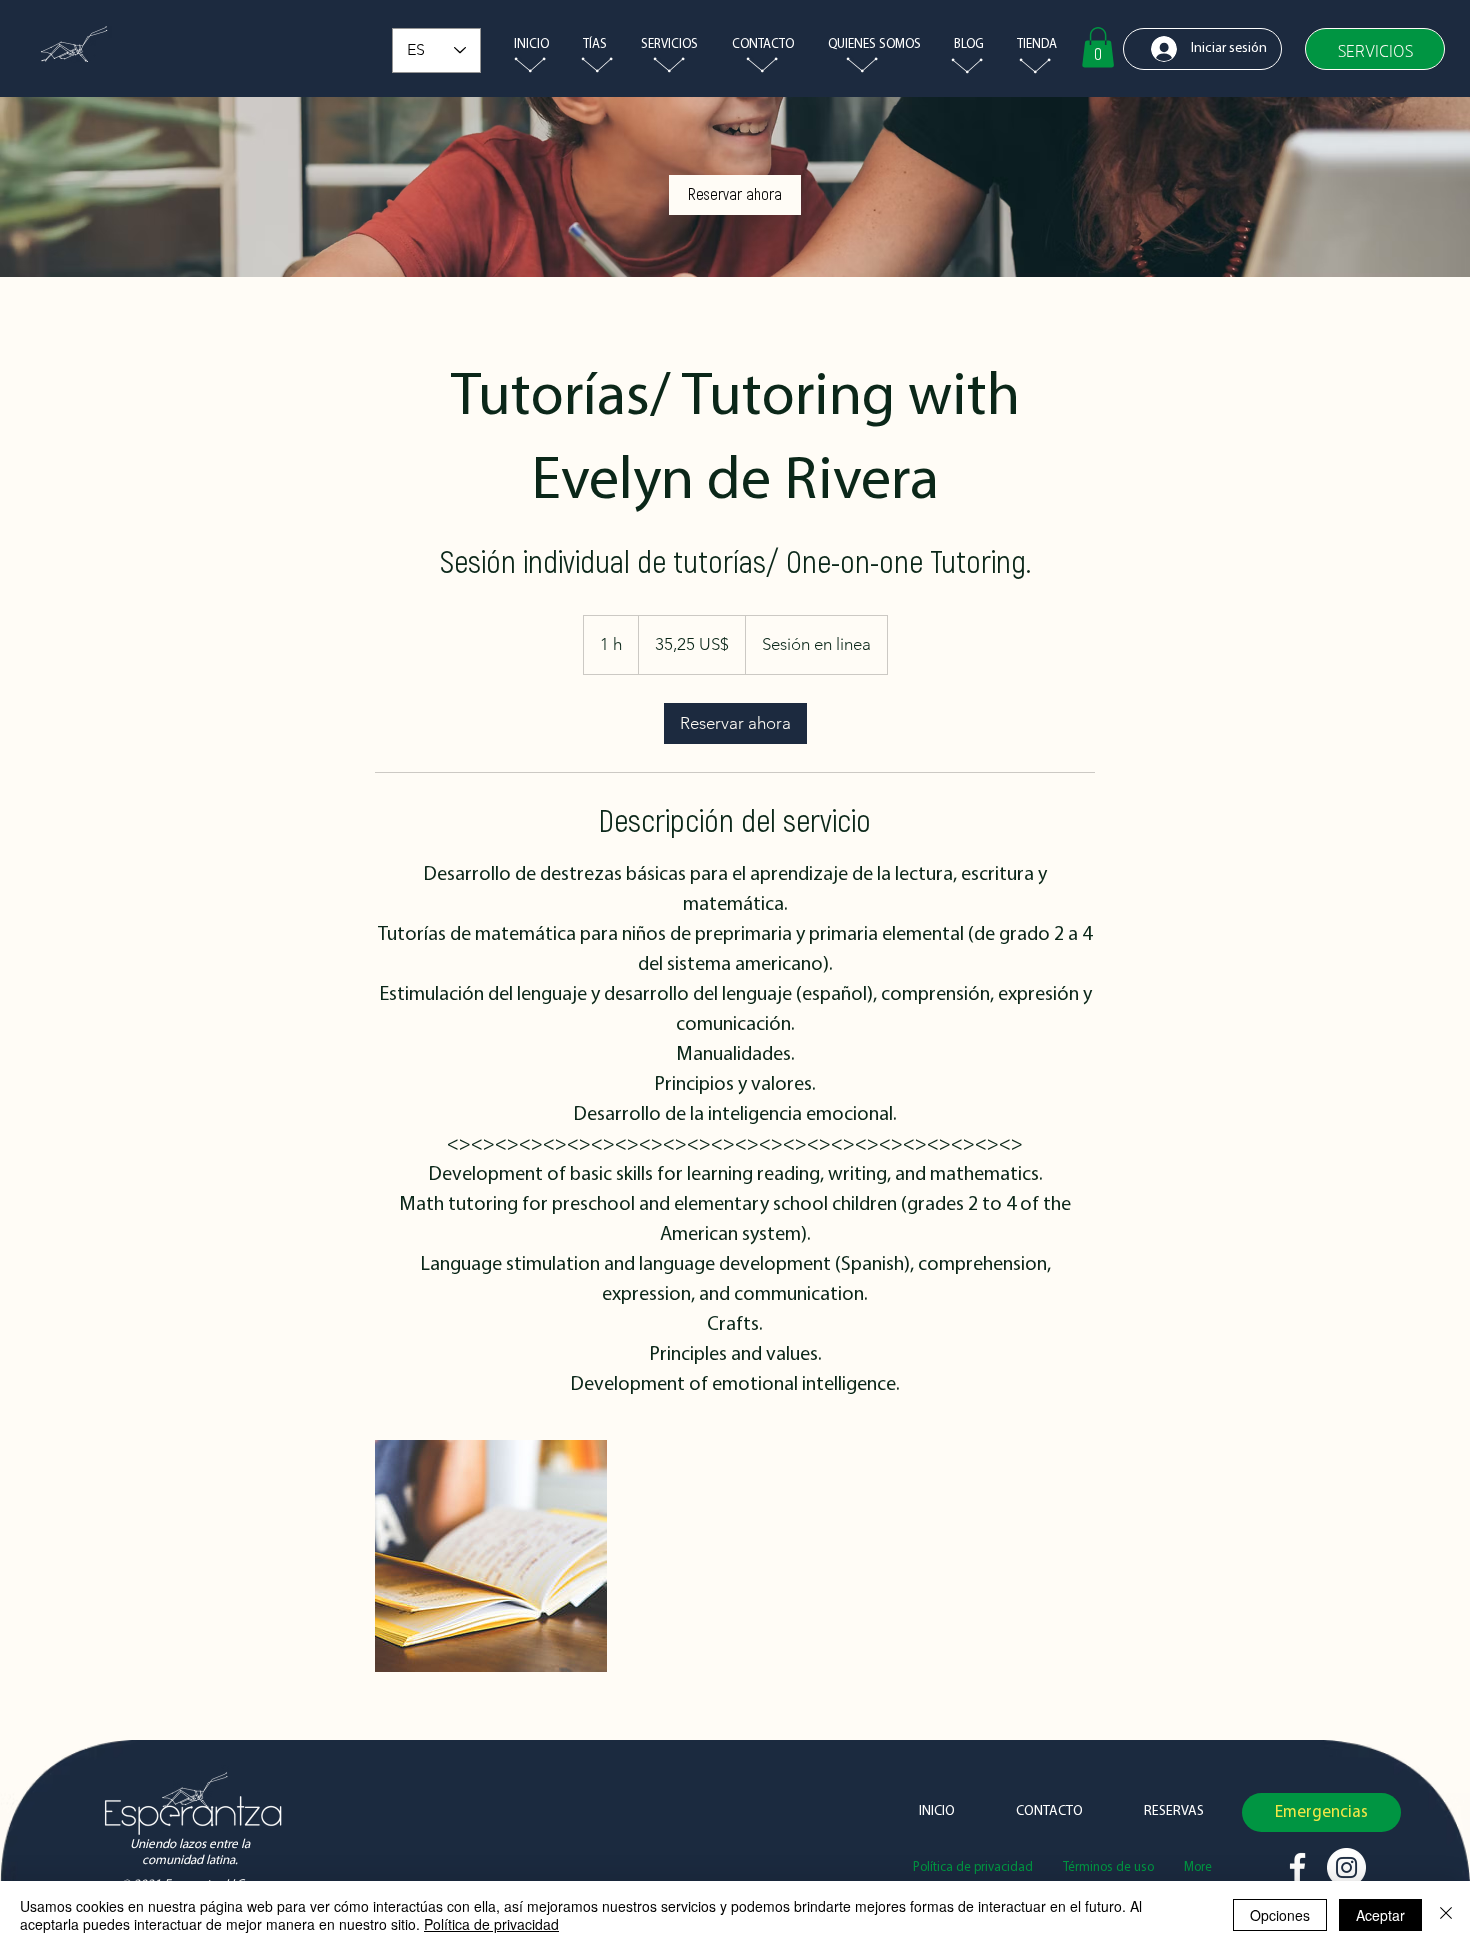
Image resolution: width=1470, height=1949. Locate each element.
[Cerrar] (1446, 1915)
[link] (735, 195)
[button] (667, 45)
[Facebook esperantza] (1297, 1867)
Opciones (1280, 1915)
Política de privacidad (491, 1924)
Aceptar (1380, 1915)
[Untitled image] (491, 1556)
